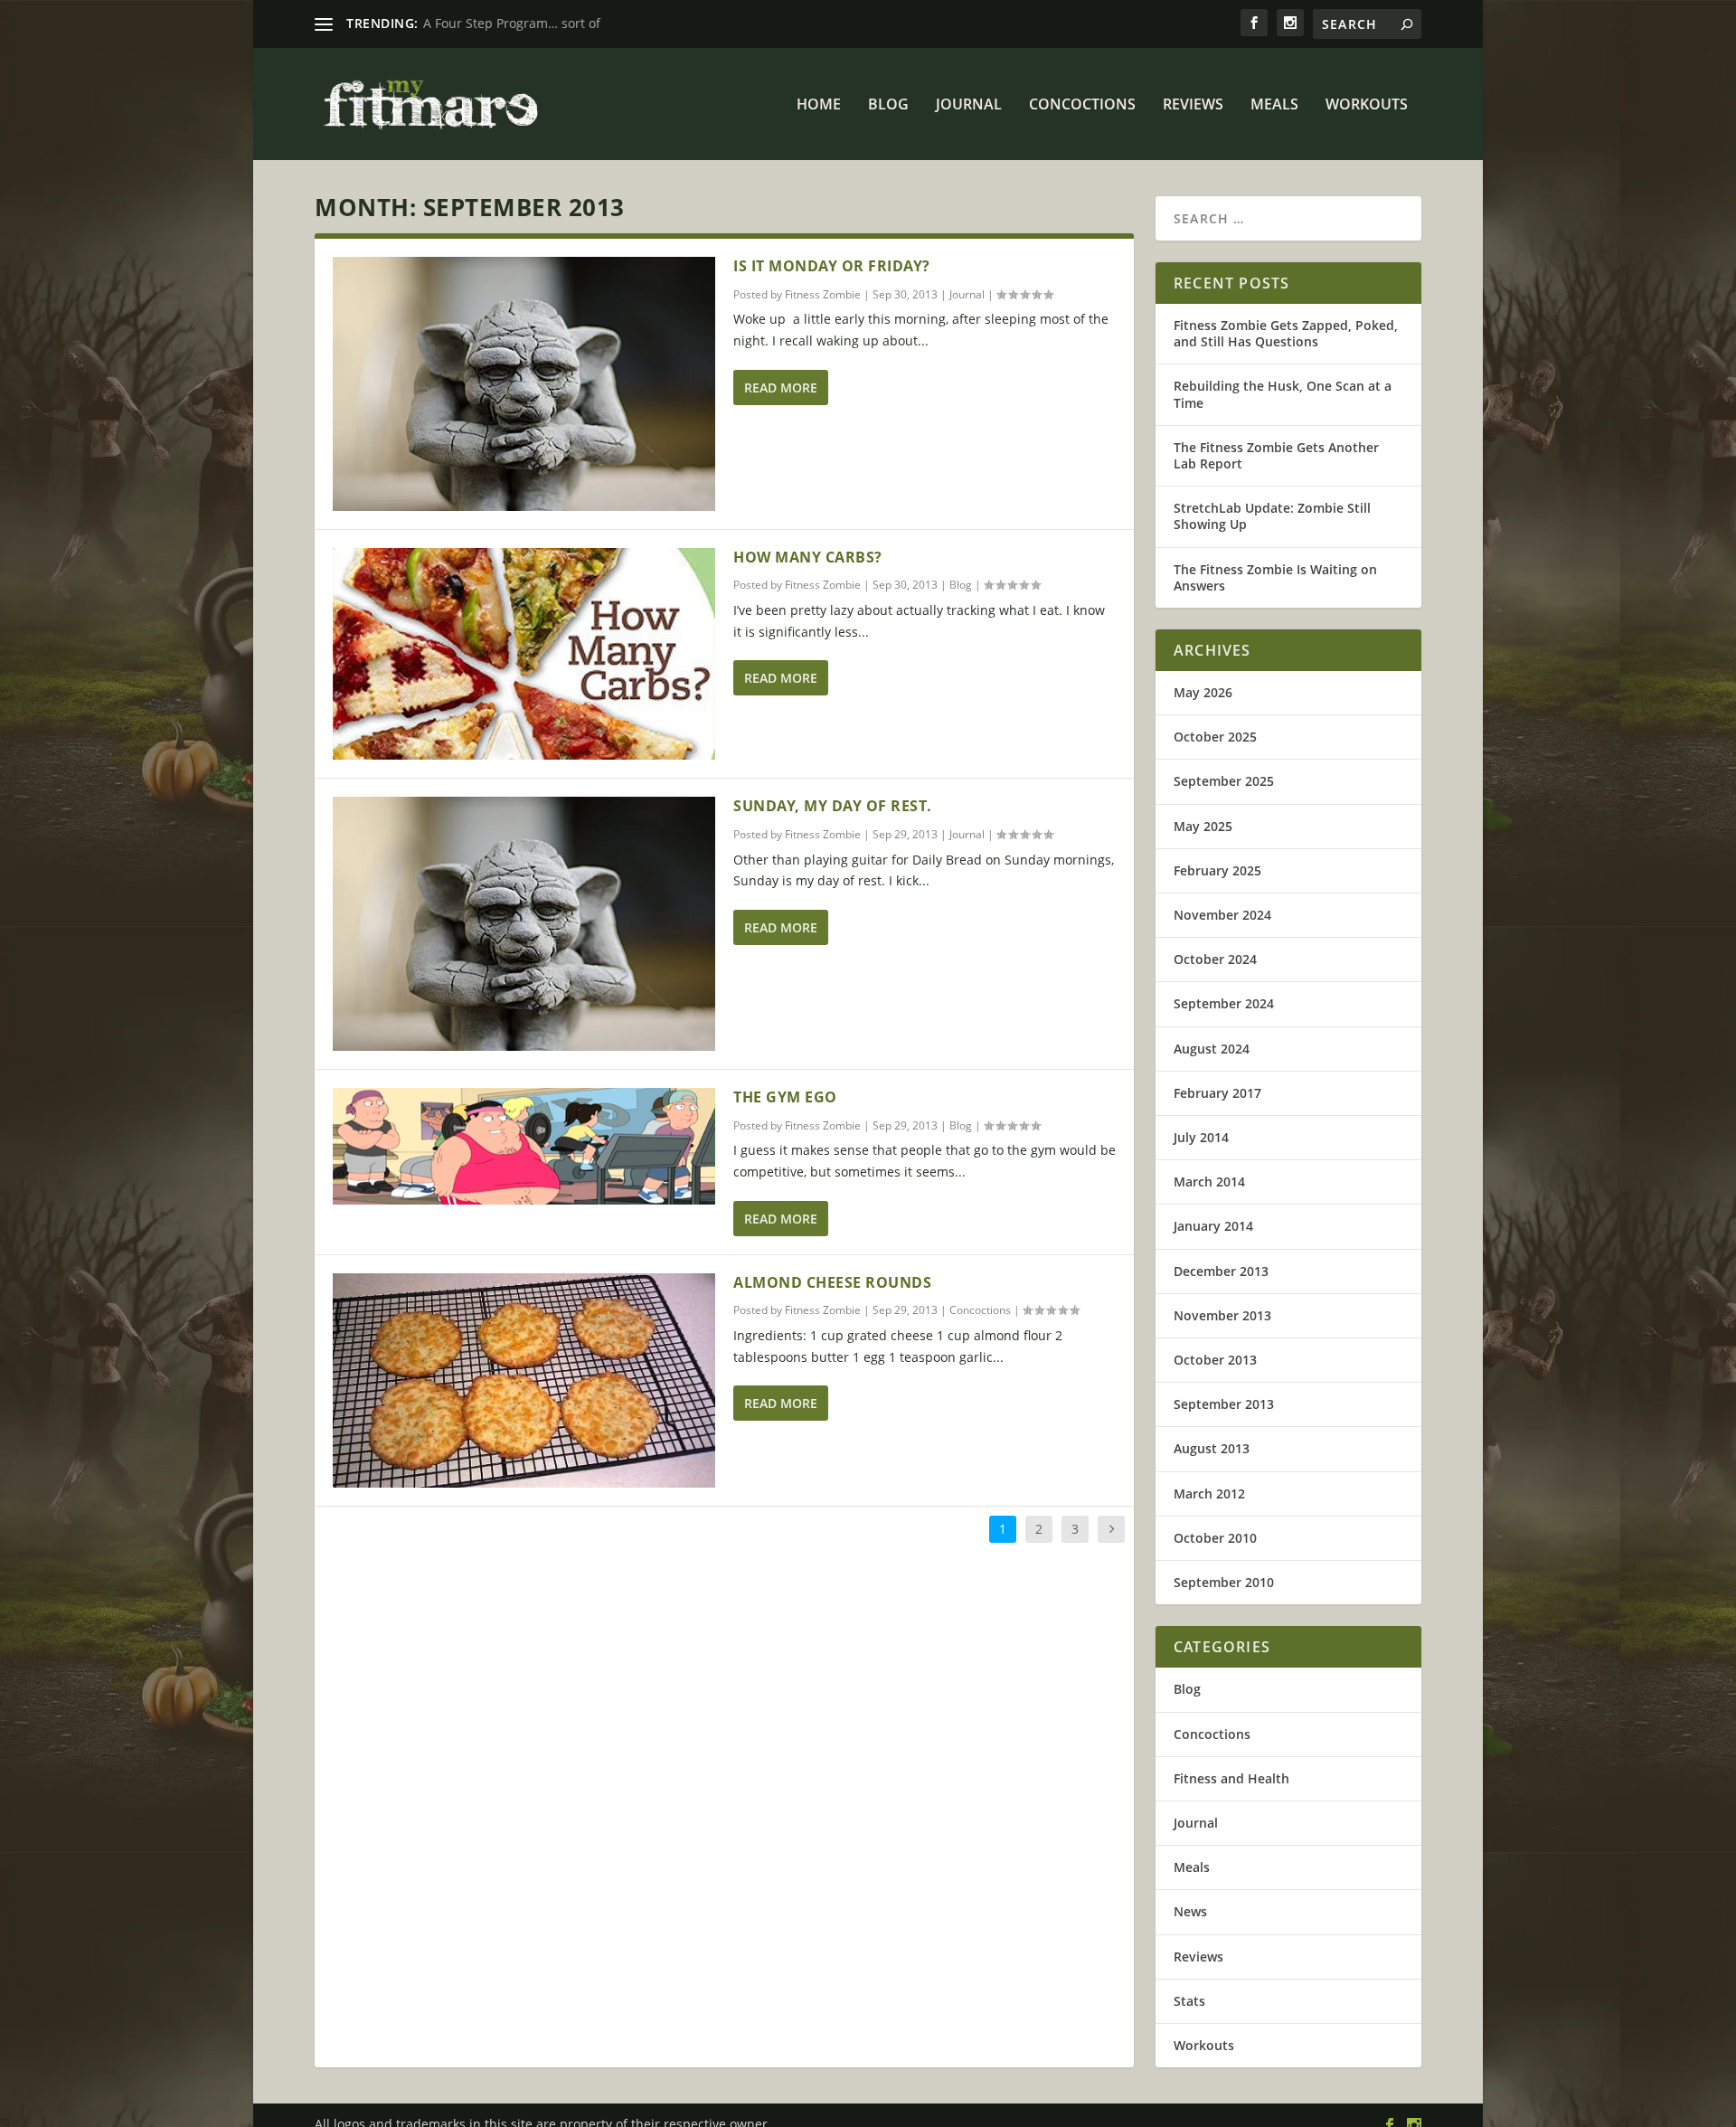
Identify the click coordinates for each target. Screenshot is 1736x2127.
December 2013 (1221, 1271)
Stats (1189, 2001)
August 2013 (1212, 1448)
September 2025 (1224, 781)
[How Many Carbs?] (524, 654)
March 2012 (1209, 1494)
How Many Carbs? (808, 557)
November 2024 (1222, 915)
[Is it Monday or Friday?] (524, 384)
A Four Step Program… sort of (512, 23)
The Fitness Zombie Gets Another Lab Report (1276, 455)
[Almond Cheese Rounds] (524, 1381)
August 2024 (1212, 1049)
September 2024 (1224, 1003)
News (1190, 1911)
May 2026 (1203, 692)
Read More (781, 388)
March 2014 (1209, 1182)
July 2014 (1201, 1137)
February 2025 (1217, 870)
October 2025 (1215, 737)
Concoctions (1082, 105)
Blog (888, 105)
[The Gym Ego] (524, 1146)
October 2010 (1215, 1538)
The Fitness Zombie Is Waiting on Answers (1275, 577)
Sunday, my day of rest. (833, 806)
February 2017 (1217, 1093)
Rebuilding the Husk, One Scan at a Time (1283, 394)
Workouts (1367, 105)
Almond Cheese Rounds (832, 1282)
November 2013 (1222, 1315)
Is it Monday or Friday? (832, 266)
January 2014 (1213, 1226)
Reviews (1193, 105)
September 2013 (1224, 1404)
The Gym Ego (785, 1097)
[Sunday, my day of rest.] (524, 924)
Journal (969, 105)
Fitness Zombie (823, 294)
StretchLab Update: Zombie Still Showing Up (1272, 516)
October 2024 (1215, 959)
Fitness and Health (1231, 1778)
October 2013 (1215, 1360)
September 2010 (1224, 1582)
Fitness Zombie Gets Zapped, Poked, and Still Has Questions (1286, 333)
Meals (1274, 105)
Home (819, 105)
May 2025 (1203, 826)
